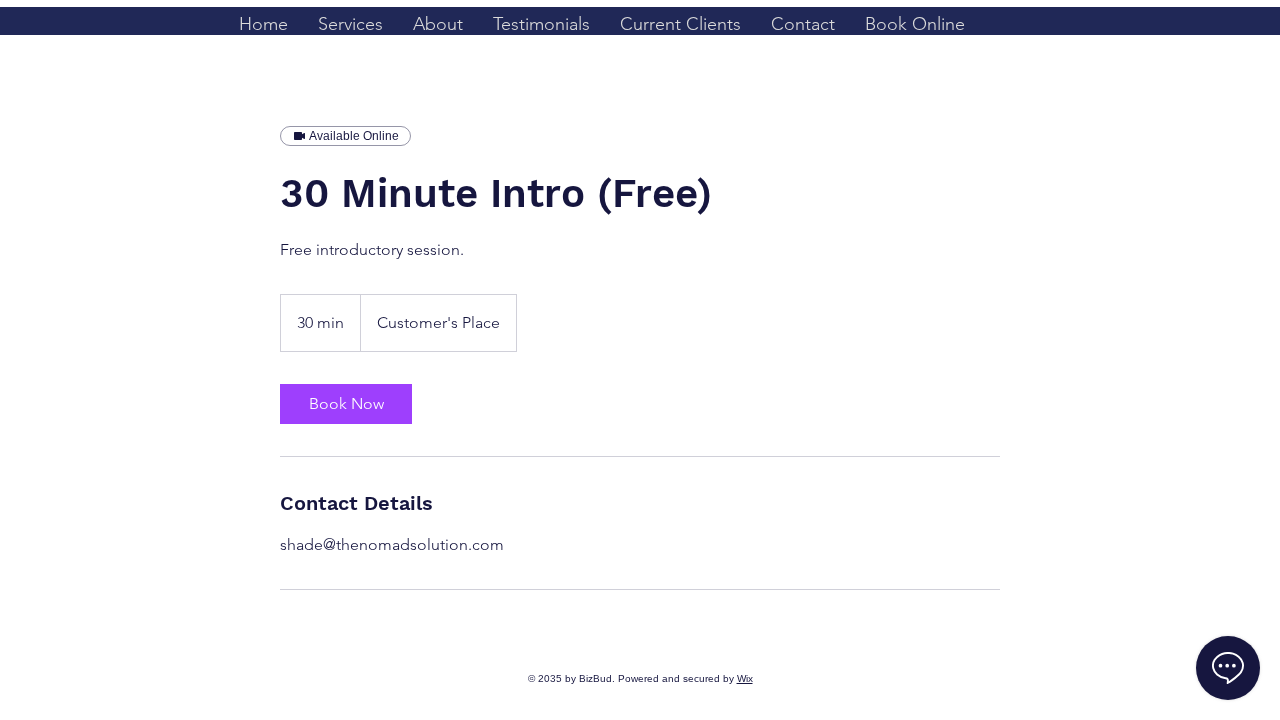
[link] (346, 404)
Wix (745, 678)
